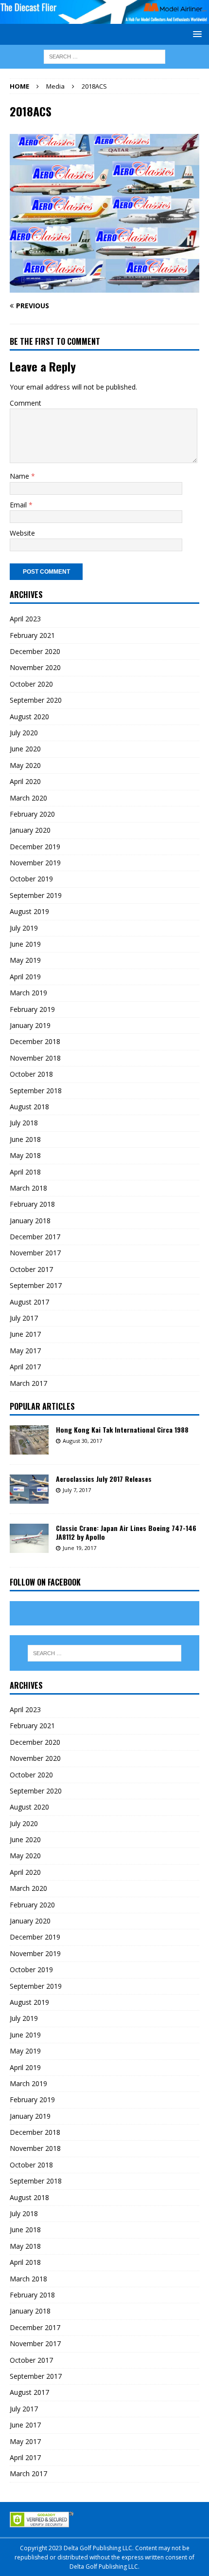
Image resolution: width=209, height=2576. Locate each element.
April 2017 (25, 1367)
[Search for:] (104, 56)
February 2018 (32, 1204)
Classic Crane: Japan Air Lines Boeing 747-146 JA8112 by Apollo (126, 1532)
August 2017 (29, 1302)
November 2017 (35, 1253)
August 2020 (29, 717)
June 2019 (25, 944)
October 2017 (31, 1269)
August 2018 (29, 1107)
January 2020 (30, 830)
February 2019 (32, 1009)
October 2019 (31, 879)
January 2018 (30, 1221)
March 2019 (28, 993)
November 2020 (35, 667)
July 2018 (24, 1123)
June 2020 (25, 749)
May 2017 (25, 1351)
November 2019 (35, 863)
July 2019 (24, 928)
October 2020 (31, 684)
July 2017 (24, 1318)
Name (20, 476)
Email (19, 505)
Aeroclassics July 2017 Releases (104, 1479)
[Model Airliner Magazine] (104, 18)
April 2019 (25, 977)
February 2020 (32, 814)
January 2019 (30, 1025)
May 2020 (25, 765)
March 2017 (28, 1383)
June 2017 (25, 1334)
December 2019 (35, 847)
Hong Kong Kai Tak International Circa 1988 (122, 1429)
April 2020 (25, 781)
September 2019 (36, 895)
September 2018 (36, 1091)
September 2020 (36, 700)
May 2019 (25, 960)
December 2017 (35, 1237)
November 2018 (35, 1058)
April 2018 (25, 1172)
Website (22, 533)
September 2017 (36, 1285)
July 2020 (24, 733)
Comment (26, 403)
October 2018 (31, 1074)
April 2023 (25, 619)
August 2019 (29, 911)
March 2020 (28, 798)
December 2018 (35, 1041)
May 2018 (25, 1155)
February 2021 (32, 635)
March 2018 (28, 1188)
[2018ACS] (104, 287)
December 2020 (35, 651)
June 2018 (25, 1139)
